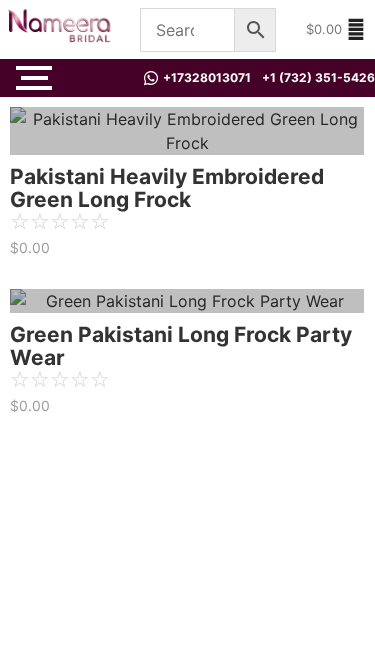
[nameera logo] (56, 26)
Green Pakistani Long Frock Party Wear (181, 346)
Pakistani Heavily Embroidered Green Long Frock (167, 188)
